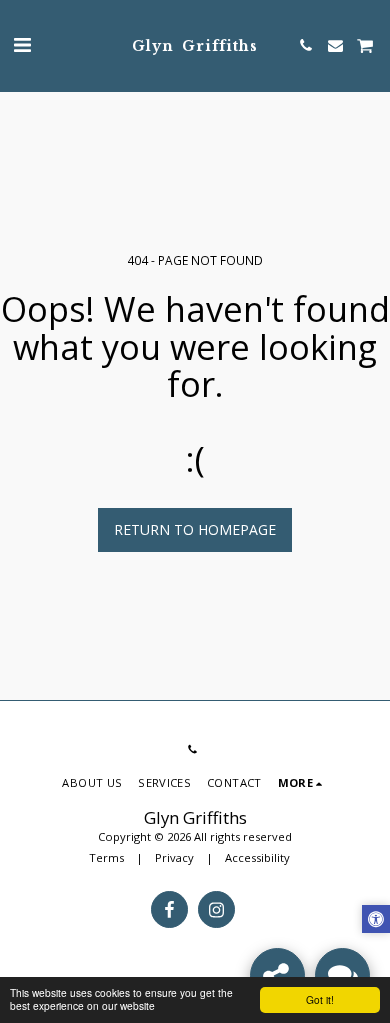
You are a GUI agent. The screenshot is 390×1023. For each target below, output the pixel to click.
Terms (106, 857)
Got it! (320, 999)
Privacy (174, 857)
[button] (22, 44)
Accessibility (257, 857)
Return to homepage (195, 529)
